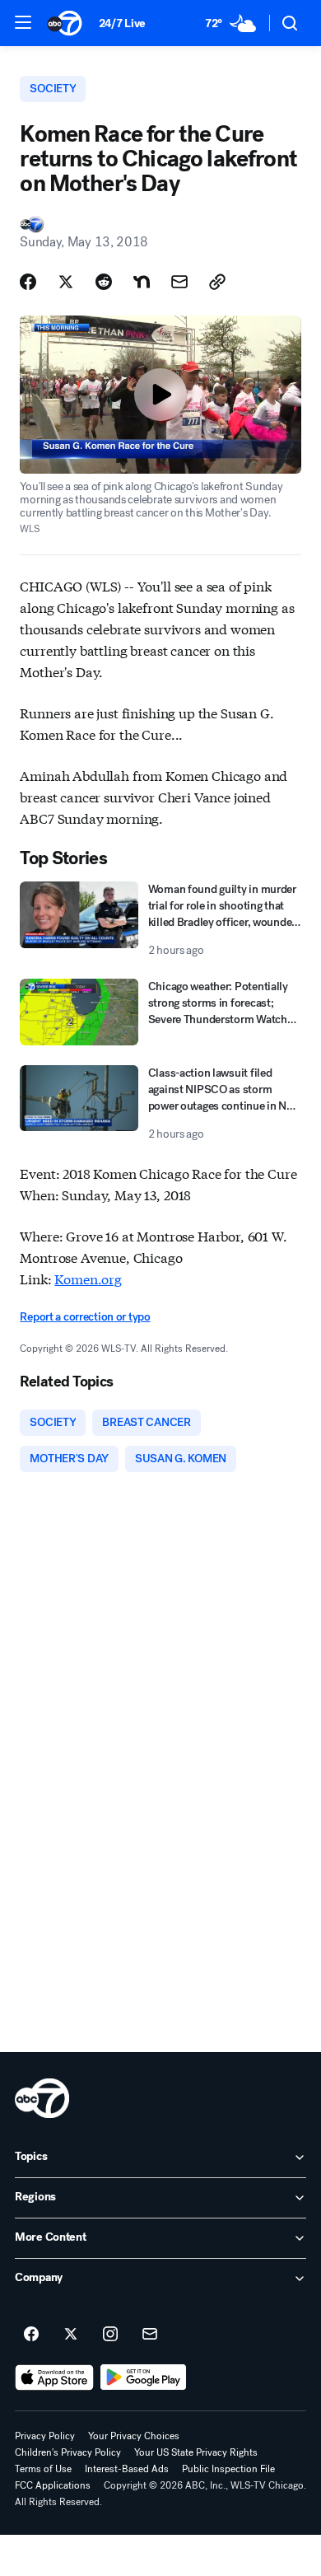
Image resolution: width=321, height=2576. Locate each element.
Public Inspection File (228, 2469)
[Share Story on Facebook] (28, 282)
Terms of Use (43, 2469)
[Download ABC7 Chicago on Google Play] (144, 2377)
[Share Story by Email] (179, 282)
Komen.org (88, 1278)
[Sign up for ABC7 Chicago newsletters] (150, 2335)
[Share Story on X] (66, 282)
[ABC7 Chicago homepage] (65, 23)
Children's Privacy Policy (68, 2452)
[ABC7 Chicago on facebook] (31, 2335)
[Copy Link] (217, 282)
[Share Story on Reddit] (104, 282)
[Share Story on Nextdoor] (142, 282)
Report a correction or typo (85, 1317)
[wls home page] (42, 2098)
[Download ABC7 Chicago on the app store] (54, 2377)
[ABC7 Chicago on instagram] (110, 2335)
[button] (23, 22)
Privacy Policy (45, 2436)
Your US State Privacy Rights (196, 2452)
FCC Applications (53, 2485)
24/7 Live (122, 23)
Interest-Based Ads (127, 2469)
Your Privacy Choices (134, 2436)
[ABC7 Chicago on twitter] (71, 2335)
